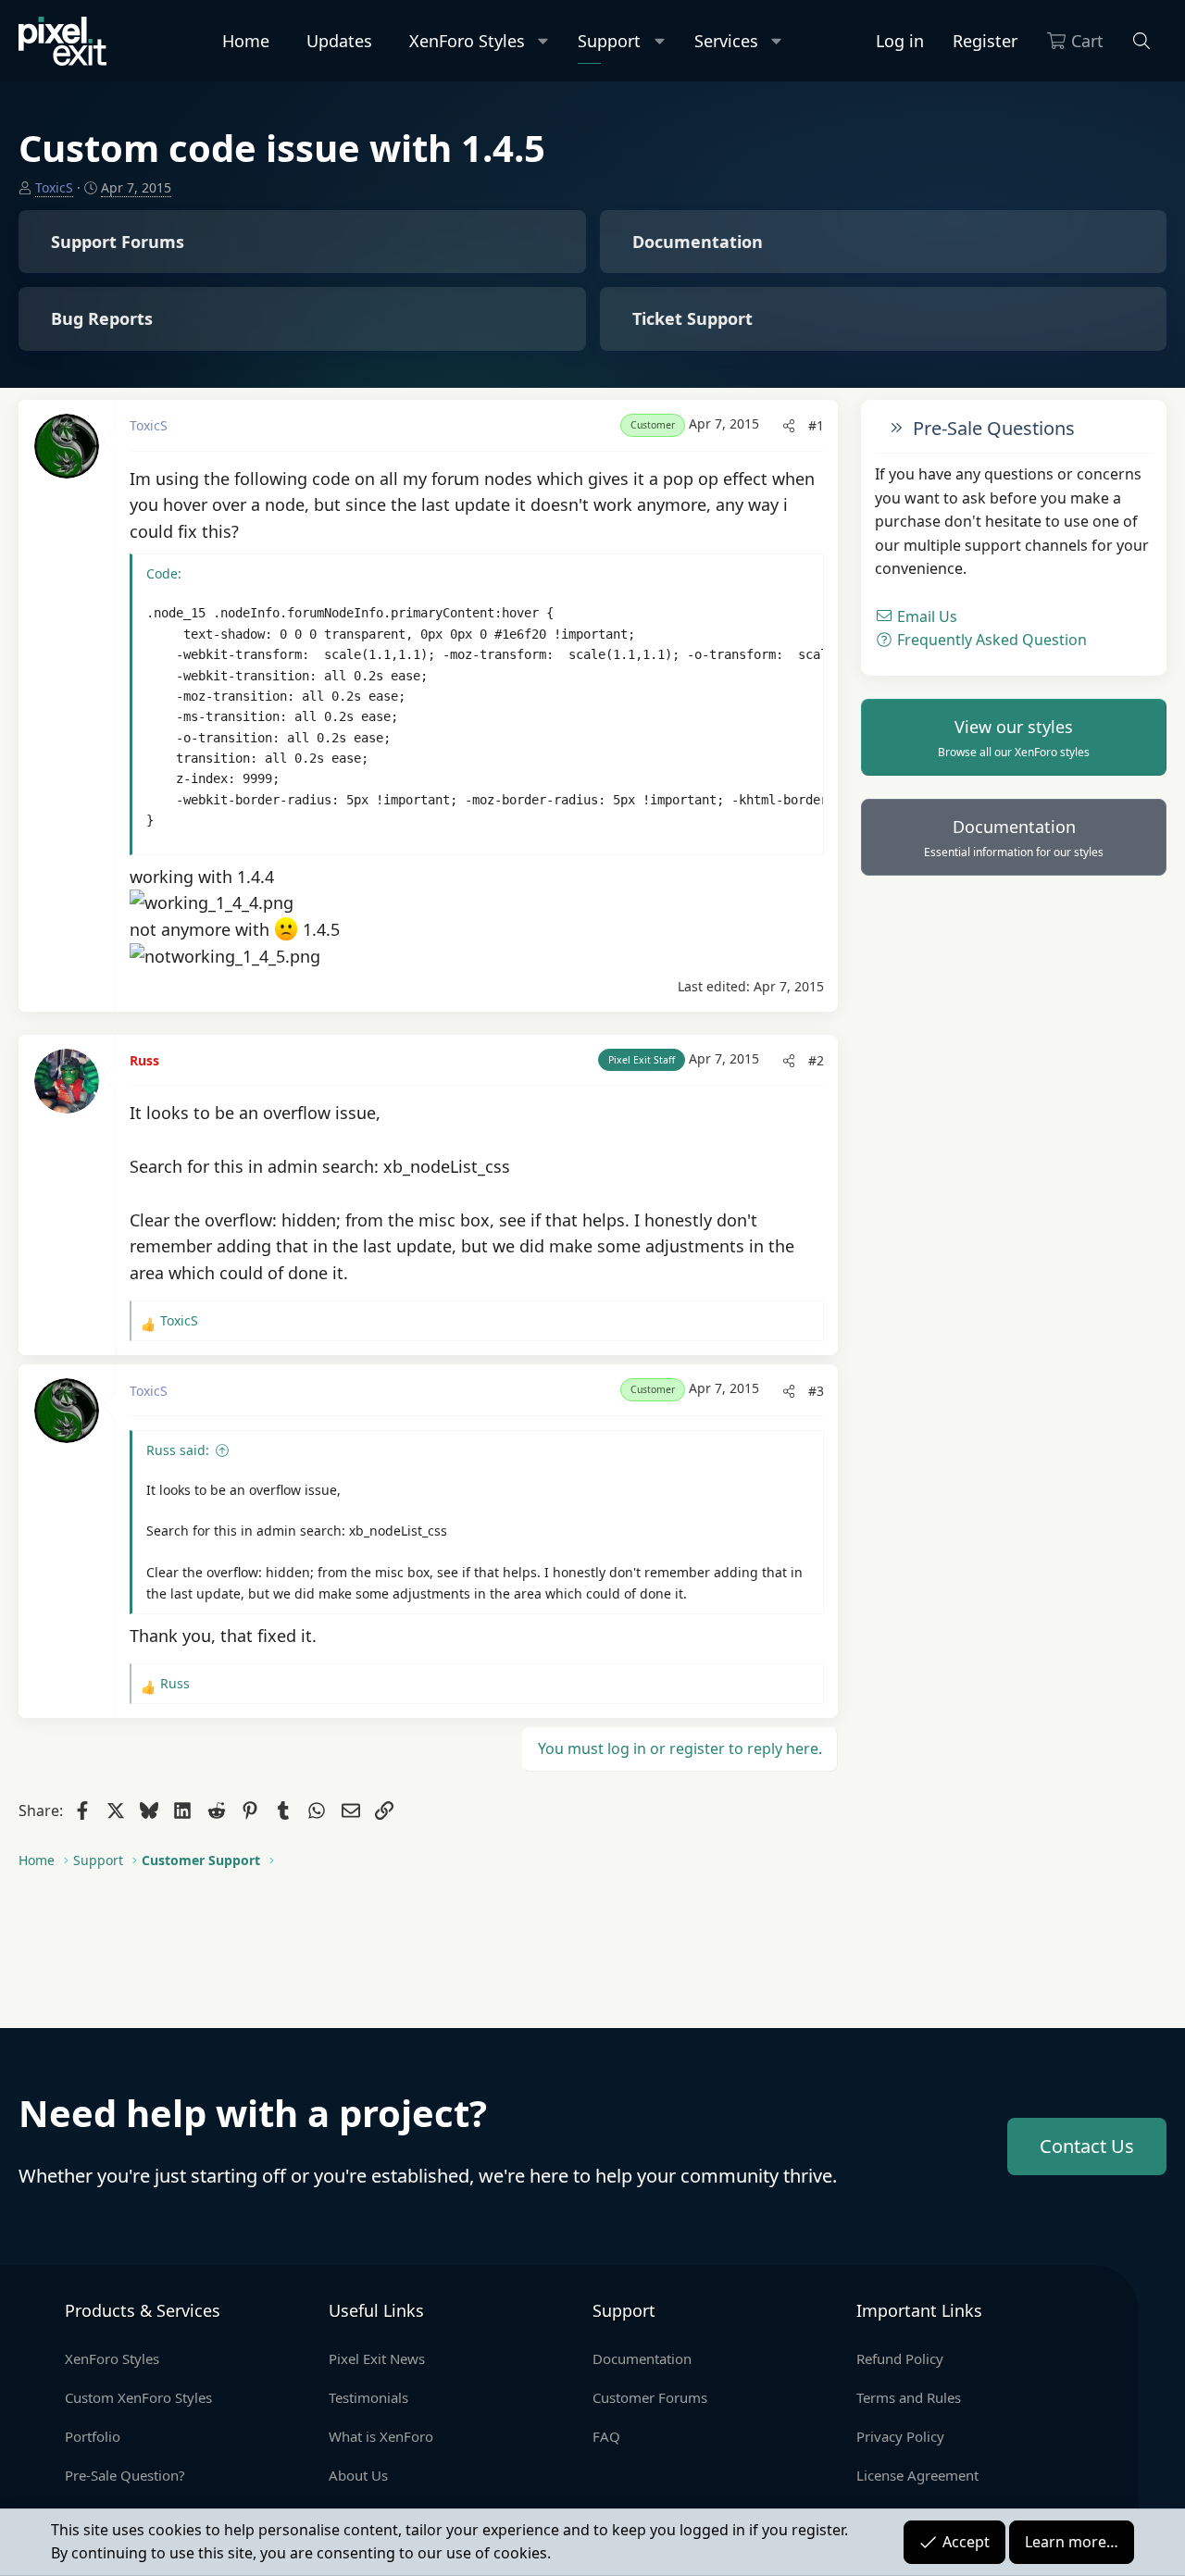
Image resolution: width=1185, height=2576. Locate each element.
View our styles (1014, 738)
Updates (339, 41)
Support (609, 41)
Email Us (925, 616)
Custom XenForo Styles (138, 2397)
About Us (358, 2475)
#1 (816, 425)
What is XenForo (381, 2436)
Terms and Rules (909, 2397)
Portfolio (93, 2436)
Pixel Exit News (377, 2358)
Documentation (1014, 838)
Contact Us (1087, 2146)
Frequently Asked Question (990, 640)
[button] (544, 41)
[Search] (1142, 41)
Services (726, 41)
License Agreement (917, 2475)
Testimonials (368, 2397)
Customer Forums (650, 2397)
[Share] (789, 426)
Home (246, 41)
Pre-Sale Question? (125, 2475)
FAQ (606, 2436)
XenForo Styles (467, 41)
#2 (816, 1060)
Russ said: (178, 1450)
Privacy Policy (900, 2436)
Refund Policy (900, 2358)
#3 (816, 1391)
